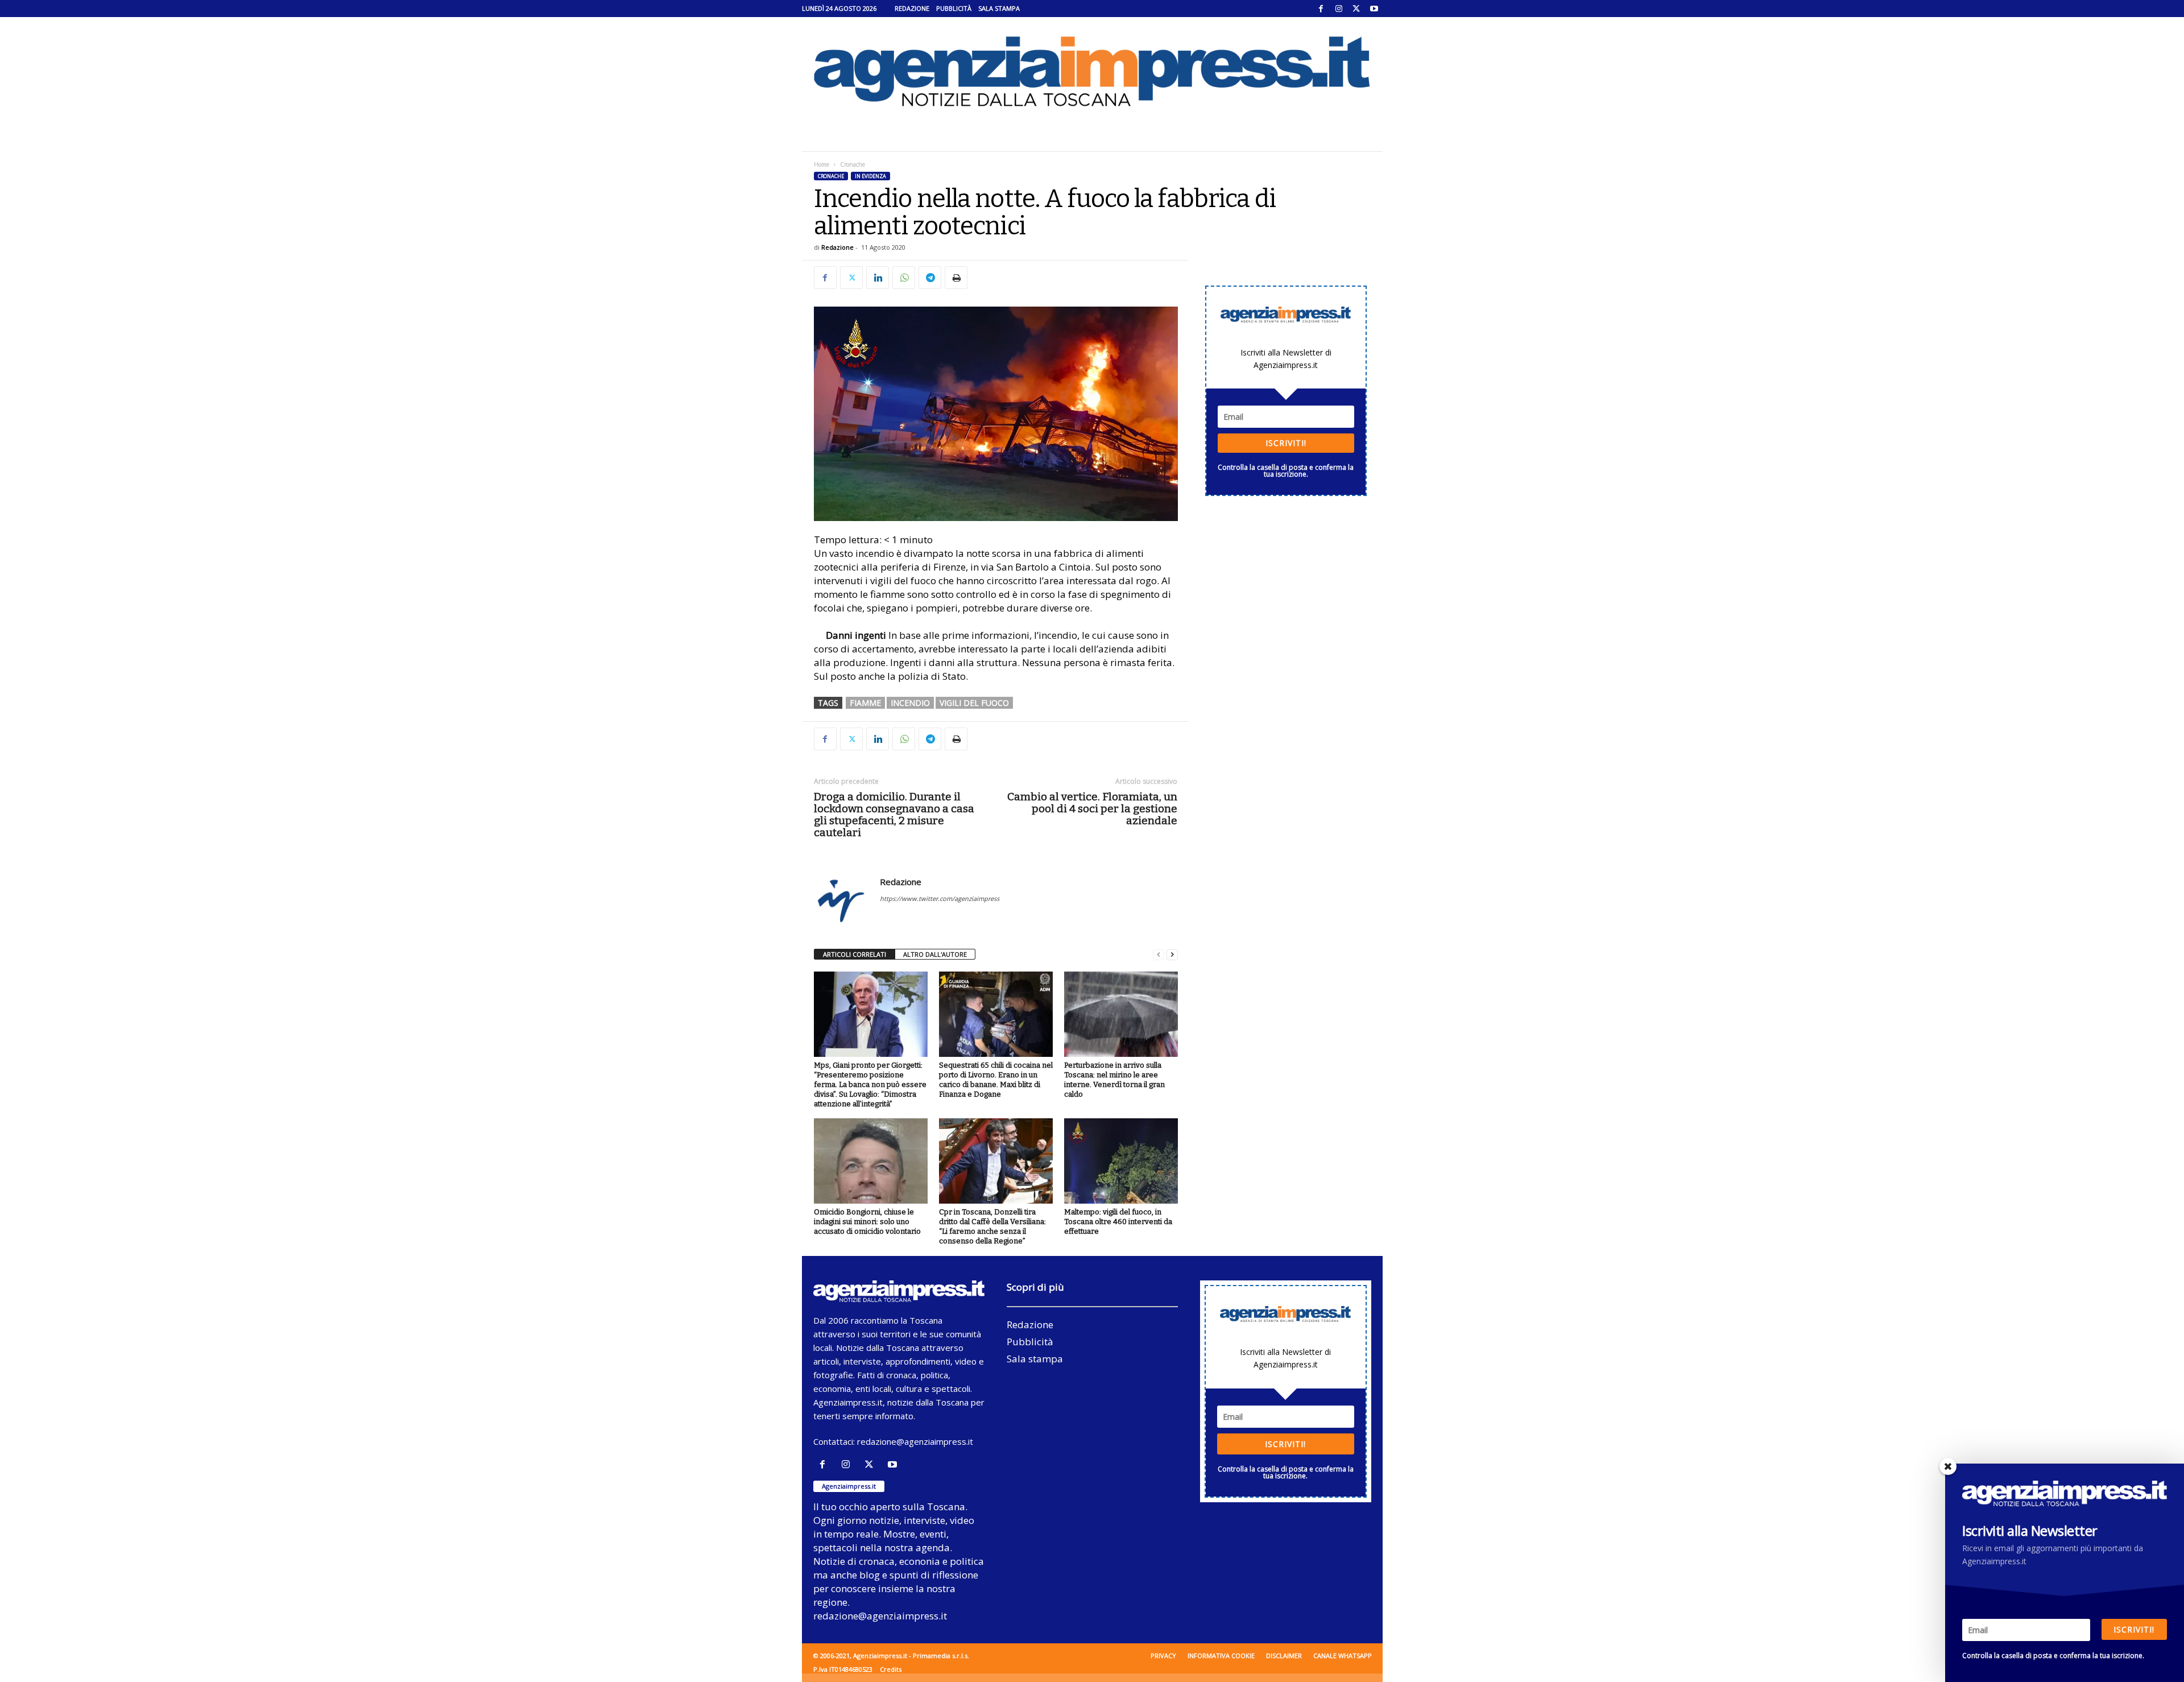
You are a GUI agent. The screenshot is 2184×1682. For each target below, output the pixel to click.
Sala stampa (999, 8)
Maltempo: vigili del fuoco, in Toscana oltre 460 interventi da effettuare (1118, 1222)
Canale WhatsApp (1343, 1656)
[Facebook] (1321, 9)
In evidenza (870, 176)
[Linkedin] (878, 278)
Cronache (831, 176)
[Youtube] (1374, 9)
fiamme (865, 703)
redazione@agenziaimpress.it (915, 1441)
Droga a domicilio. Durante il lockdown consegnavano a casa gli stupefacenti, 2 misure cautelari (894, 815)
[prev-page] (1159, 955)
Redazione (912, 8)
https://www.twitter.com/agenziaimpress (940, 898)
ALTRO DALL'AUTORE (935, 954)
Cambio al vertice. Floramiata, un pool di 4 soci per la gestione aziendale (1092, 809)
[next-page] (1172, 955)
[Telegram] (930, 278)
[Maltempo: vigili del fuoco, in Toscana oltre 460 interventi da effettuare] (1121, 1161)
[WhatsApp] (904, 278)
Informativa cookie (1221, 1656)
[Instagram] (1339, 9)
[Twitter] (1356, 9)
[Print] (956, 278)
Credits (891, 1669)
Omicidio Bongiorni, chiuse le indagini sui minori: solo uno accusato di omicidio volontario (867, 1222)
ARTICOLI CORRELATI (855, 954)
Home (822, 164)
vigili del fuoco (974, 703)
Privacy (1163, 1656)
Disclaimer (1284, 1656)
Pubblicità (954, 8)
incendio (910, 703)
